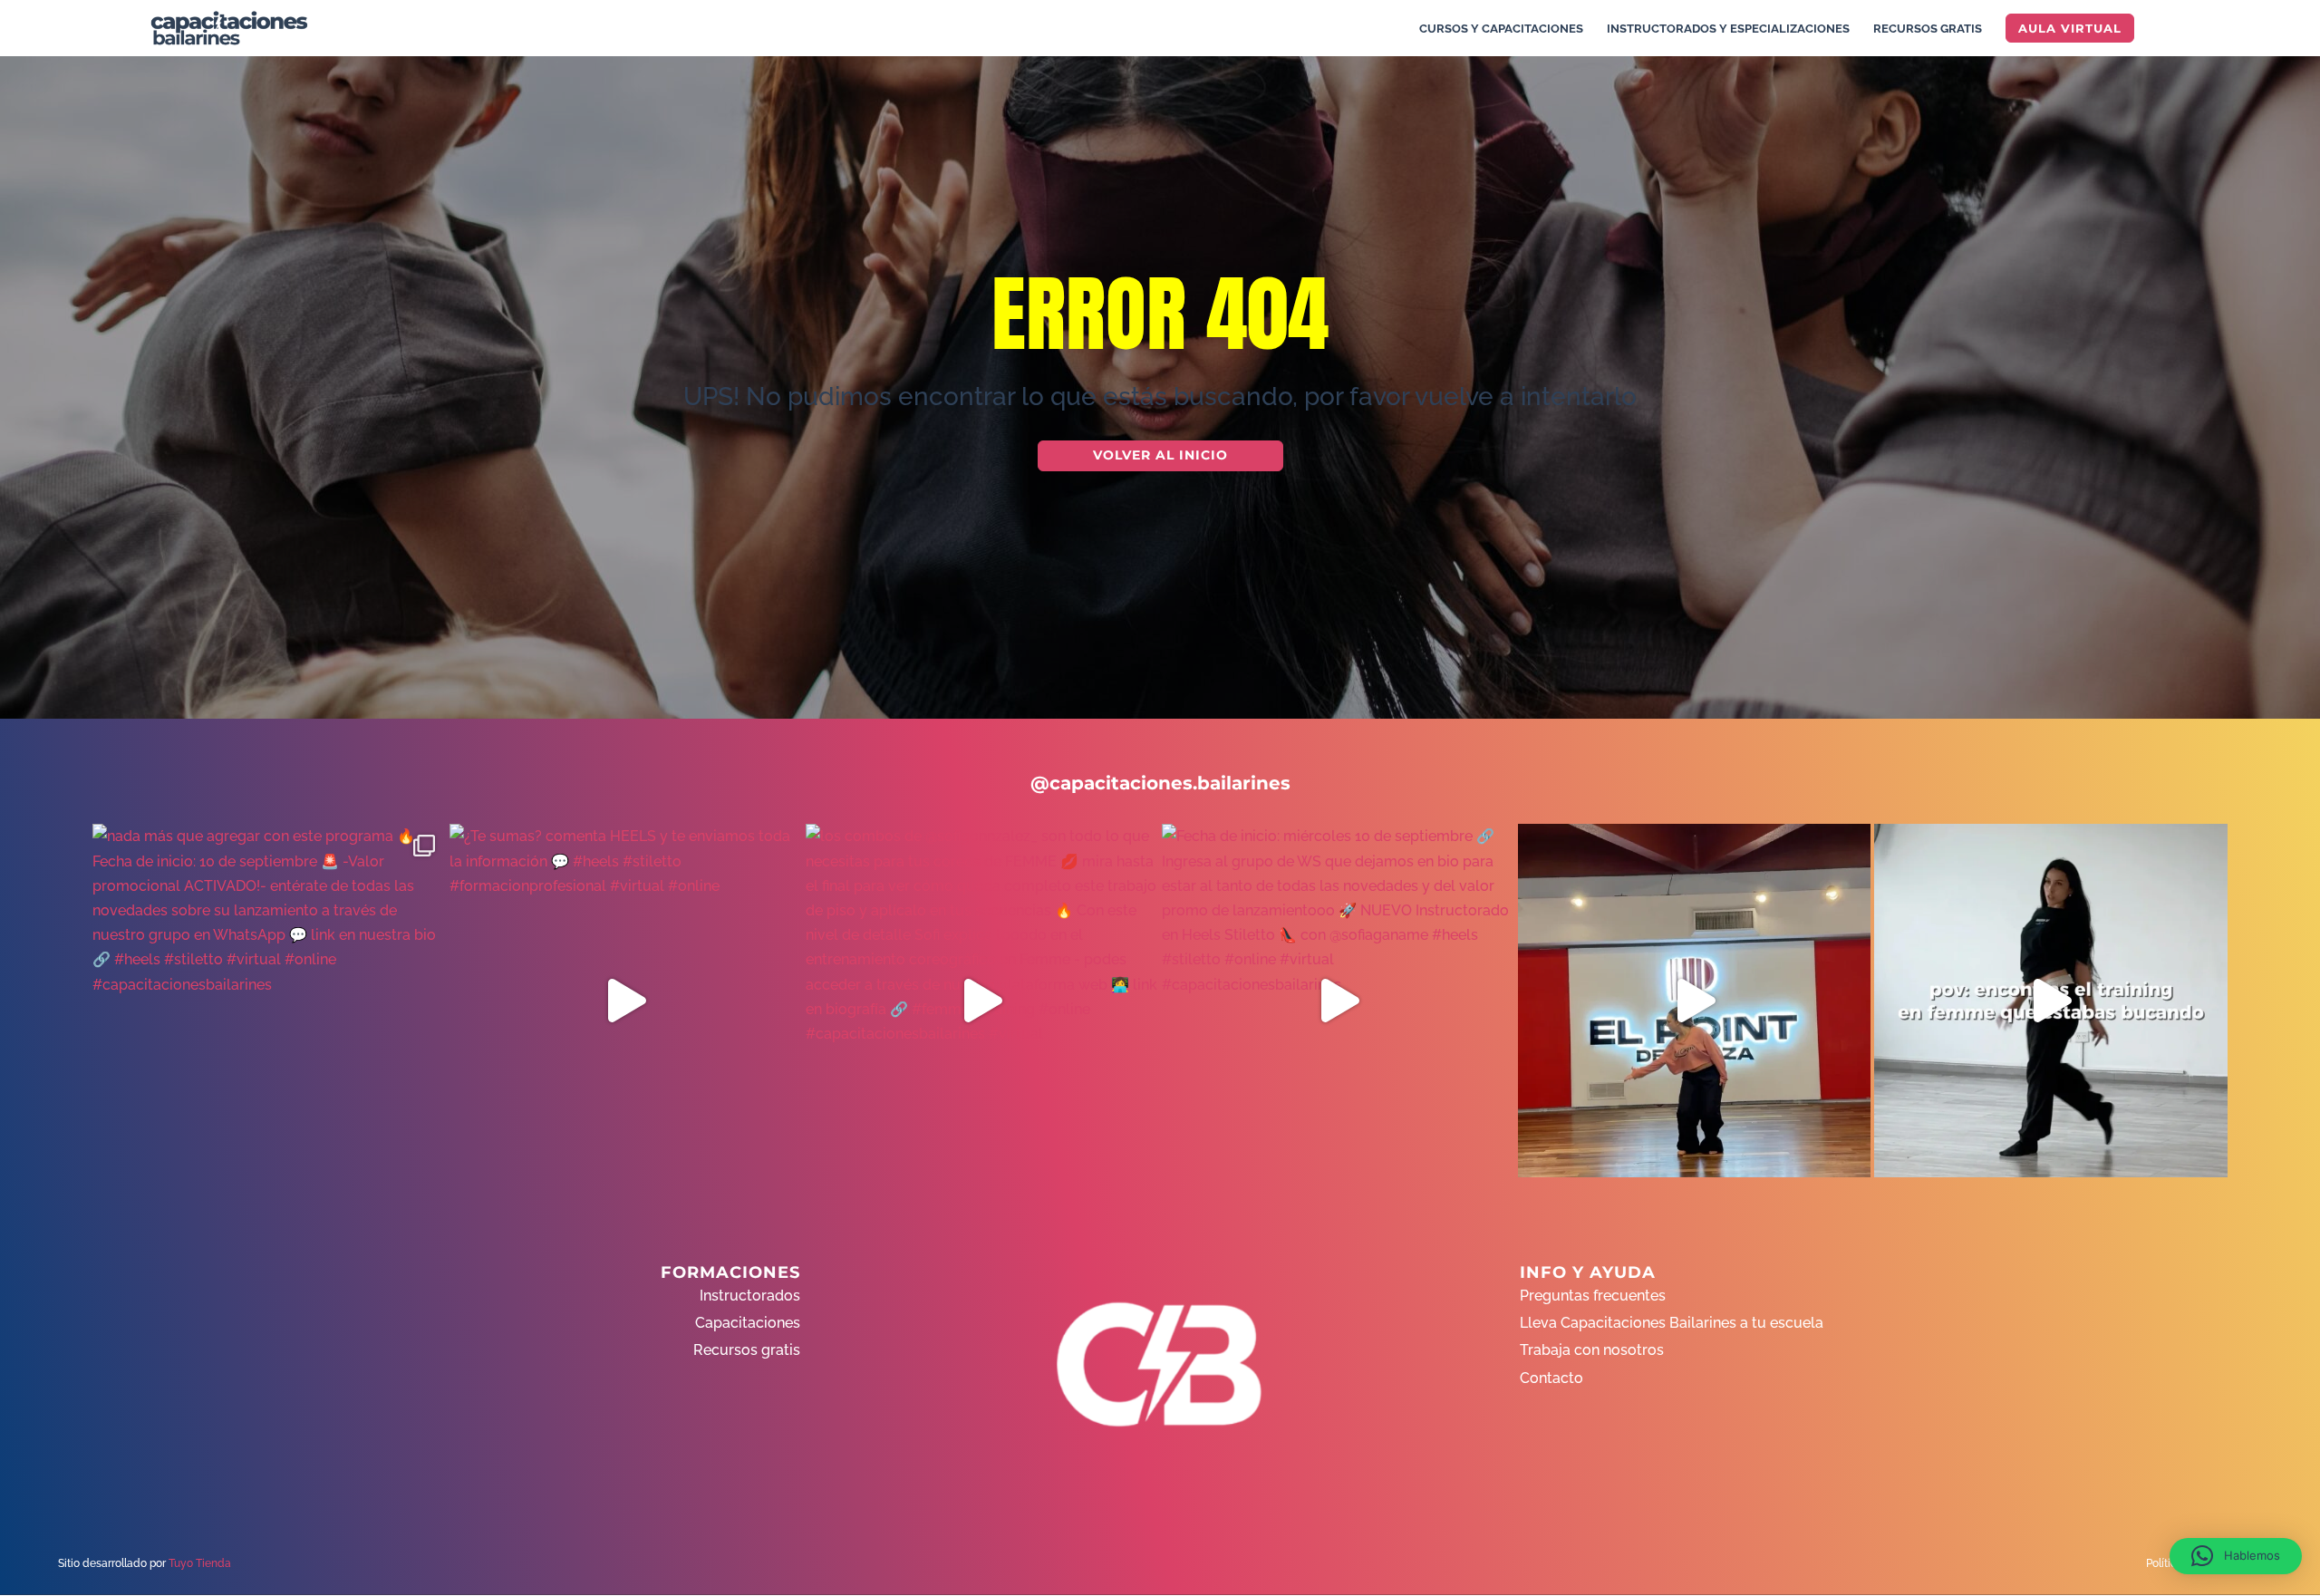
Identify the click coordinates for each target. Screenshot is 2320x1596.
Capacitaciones (748, 1323)
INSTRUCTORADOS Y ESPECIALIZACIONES (1728, 29)
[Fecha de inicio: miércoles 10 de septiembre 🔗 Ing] (1338, 1000)
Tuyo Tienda (200, 1563)
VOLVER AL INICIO (1160, 455)
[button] (2236, 1556)
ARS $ (2278, 329)
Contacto (1551, 1378)
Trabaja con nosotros (1592, 1350)
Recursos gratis (747, 1350)
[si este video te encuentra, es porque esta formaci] (1694, 1000)
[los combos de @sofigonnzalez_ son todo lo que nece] (982, 1000)
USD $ (2279, 291)
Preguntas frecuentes (1593, 1296)
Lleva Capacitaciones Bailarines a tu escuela (1672, 1323)
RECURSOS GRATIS (1928, 29)
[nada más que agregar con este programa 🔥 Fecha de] (269, 1000)
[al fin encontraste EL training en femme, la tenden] (2050, 1000)
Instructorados (750, 1296)
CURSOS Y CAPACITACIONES (1501, 29)
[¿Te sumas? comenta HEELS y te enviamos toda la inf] (626, 1000)
